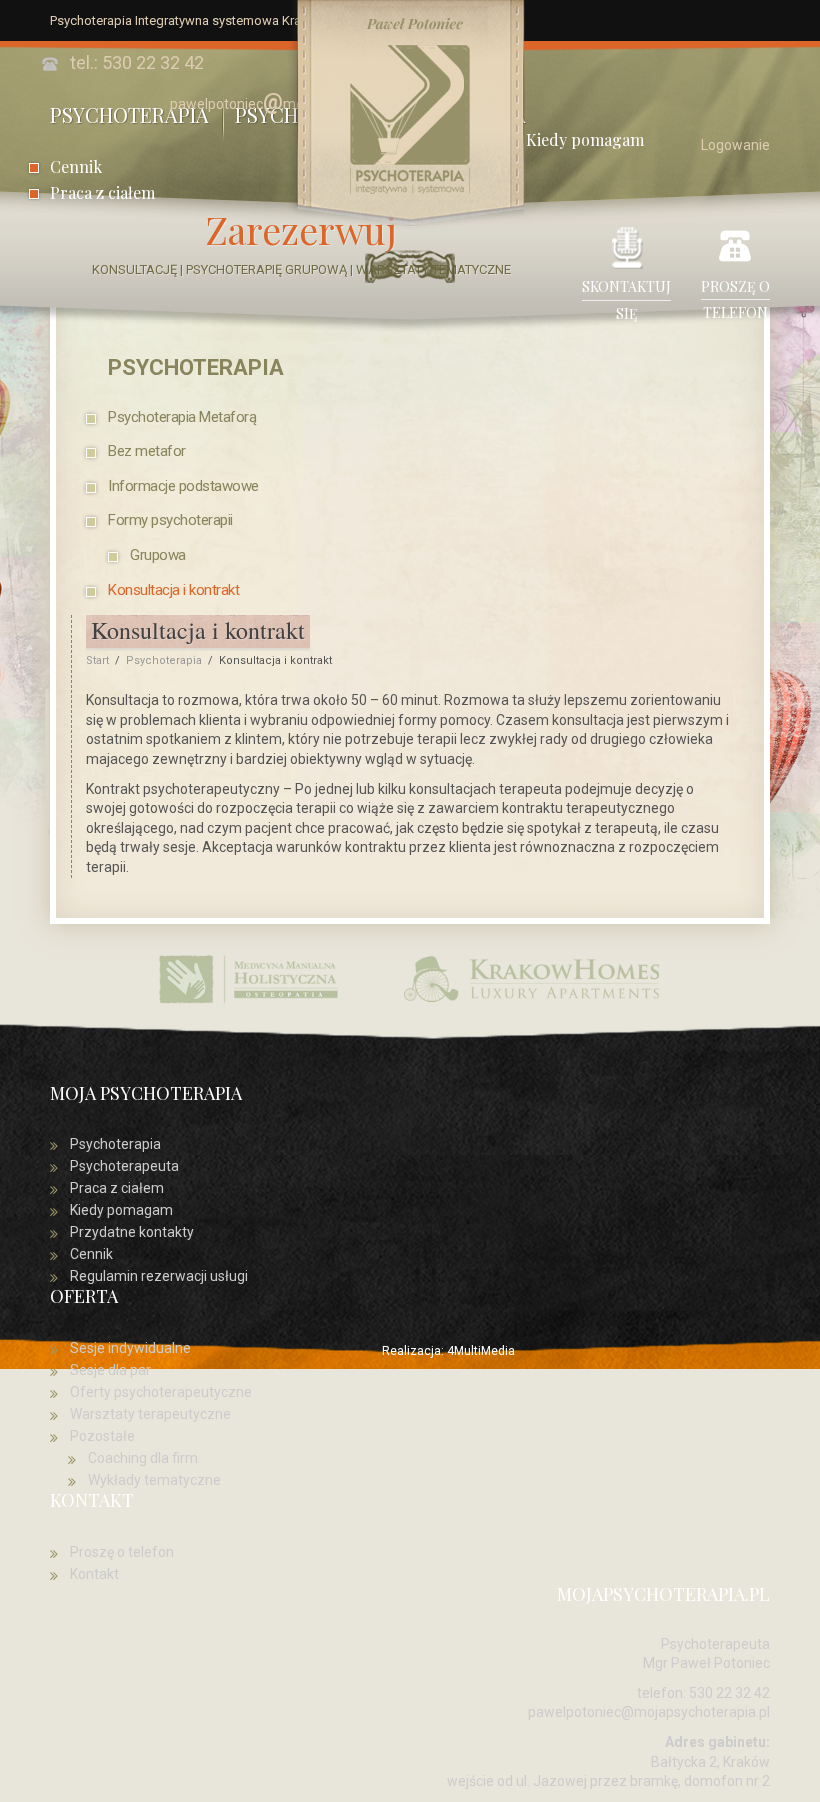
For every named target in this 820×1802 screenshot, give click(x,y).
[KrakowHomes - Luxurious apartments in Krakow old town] (533, 977)
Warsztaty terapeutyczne (150, 1414)
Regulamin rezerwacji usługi (159, 1276)
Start (97, 660)
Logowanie (735, 145)
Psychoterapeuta (124, 1166)
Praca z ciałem (102, 192)
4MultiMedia (481, 1351)
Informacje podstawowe (183, 486)
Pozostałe (102, 1436)
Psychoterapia (196, 366)
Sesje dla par (110, 1370)
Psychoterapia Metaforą (182, 417)
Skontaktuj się (626, 300)
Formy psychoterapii (170, 520)
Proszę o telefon (735, 300)
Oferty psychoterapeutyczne (161, 1392)
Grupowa (158, 555)
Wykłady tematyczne (154, 1480)
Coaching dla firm (143, 1458)
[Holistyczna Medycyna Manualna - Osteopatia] (249, 977)
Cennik (76, 166)
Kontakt (94, 1574)
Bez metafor (147, 451)
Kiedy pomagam (121, 1210)
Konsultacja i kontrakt (173, 590)
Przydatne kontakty (132, 1232)
